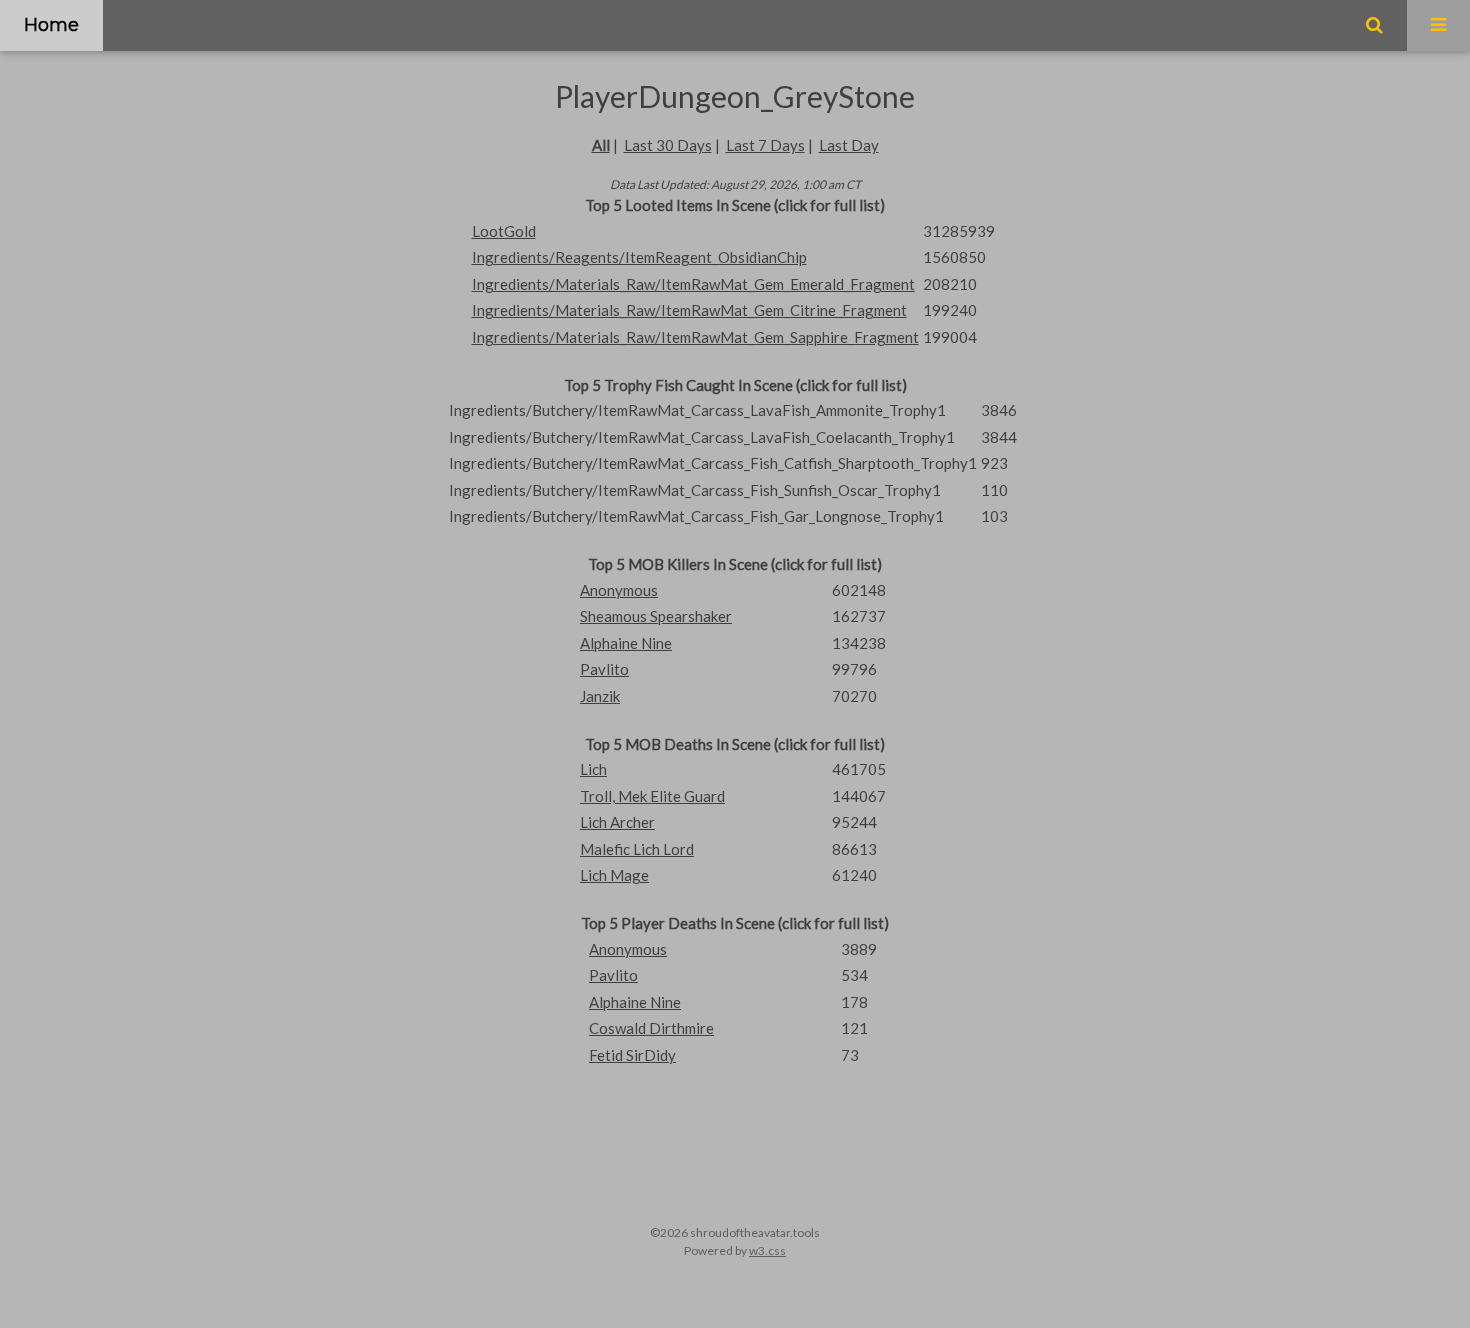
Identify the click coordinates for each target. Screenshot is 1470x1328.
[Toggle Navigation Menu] (1438, 25)
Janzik (600, 696)
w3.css (767, 1250)
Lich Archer (617, 822)
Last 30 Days (668, 145)
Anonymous (619, 590)
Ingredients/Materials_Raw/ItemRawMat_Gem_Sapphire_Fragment (695, 337)
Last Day (849, 145)
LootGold (504, 231)
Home (51, 25)
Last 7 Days (765, 145)
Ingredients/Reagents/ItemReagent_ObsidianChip (639, 257)
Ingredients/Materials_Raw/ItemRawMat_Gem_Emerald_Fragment (693, 284)
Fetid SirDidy (632, 1055)
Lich (593, 769)
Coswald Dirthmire (651, 1028)
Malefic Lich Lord (637, 849)
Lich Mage (614, 875)
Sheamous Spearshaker (656, 616)
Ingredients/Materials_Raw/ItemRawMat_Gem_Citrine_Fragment (689, 310)
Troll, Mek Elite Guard (652, 796)
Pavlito (604, 669)
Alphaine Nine (626, 643)
